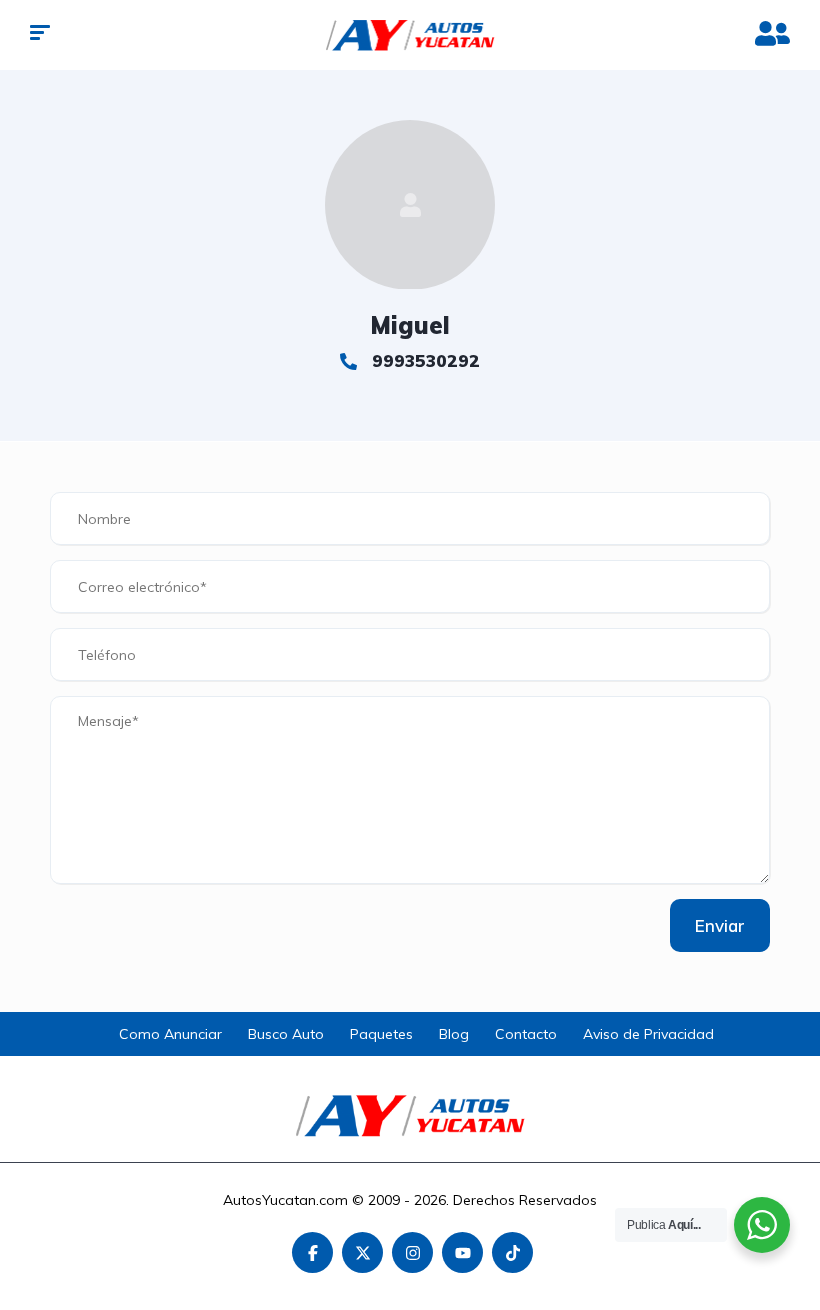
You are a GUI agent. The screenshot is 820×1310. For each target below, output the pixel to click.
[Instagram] (412, 1252)
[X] (362, 1252)
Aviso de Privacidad (648, 1034)
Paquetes (381, 1034)
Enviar (720, 925)
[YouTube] (462, 1252)
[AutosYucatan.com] (410, 35)
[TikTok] (512, 1252)
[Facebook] (312, 1252)
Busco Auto (286, 1034)
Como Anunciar (170, 1034)
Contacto (526, 1034)
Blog (454, 1034)
